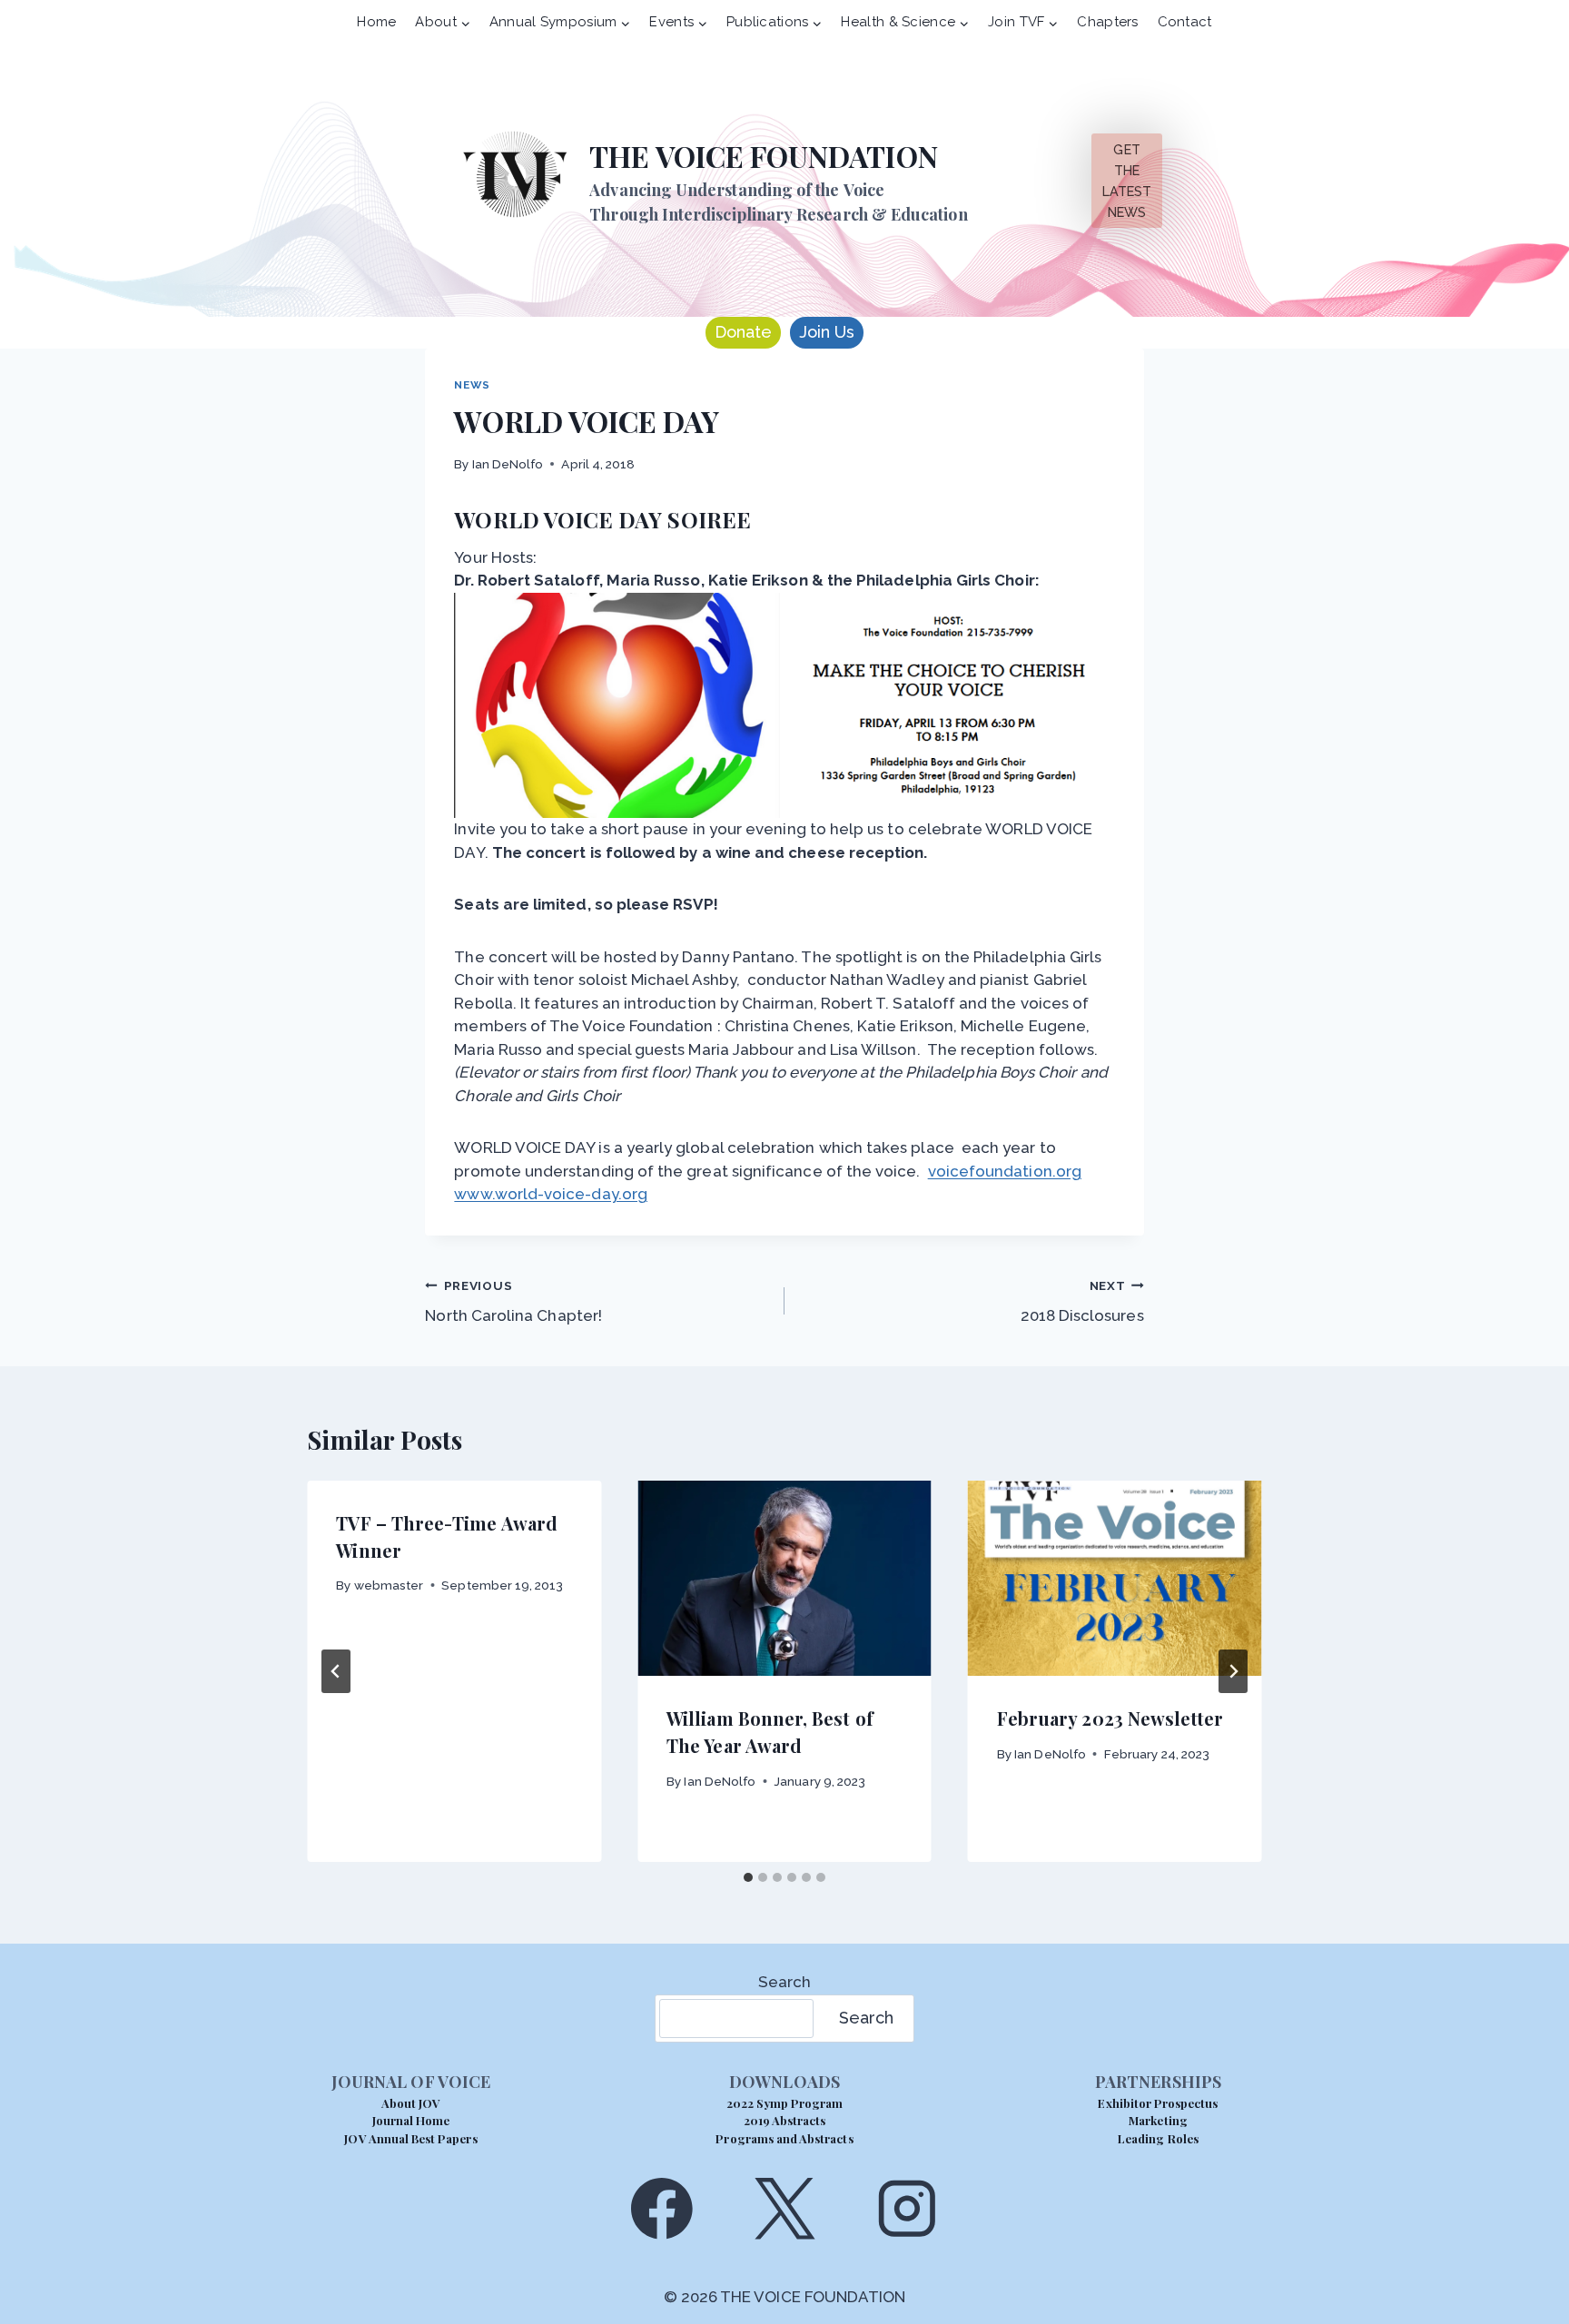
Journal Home (411, 2120)
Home (376, 22)
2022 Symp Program (785, 2103)
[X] (784, 2208)
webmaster (389, 1585)
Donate (743, 332)
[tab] (748, 1877)
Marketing (1158, 2120)
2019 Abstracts (785, 2120)
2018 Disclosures (1082, 1301)
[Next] (1233, 1671)
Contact (1185, 22)
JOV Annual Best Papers (410, 2138)
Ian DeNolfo (508, 464)
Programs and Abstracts (784, 2138)
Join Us (827, 332)
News (472, 385)
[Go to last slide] (336, 1671)
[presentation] (784, 1579)
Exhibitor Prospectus (1158, 2103)
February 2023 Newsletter (1110, 1718)
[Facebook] (661, 2208)
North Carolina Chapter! (513, 1301)
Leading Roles (1158, 2138)
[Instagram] (908, 2208)
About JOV (411, 2103)
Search (784, 1982)
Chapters (1107, 22)
